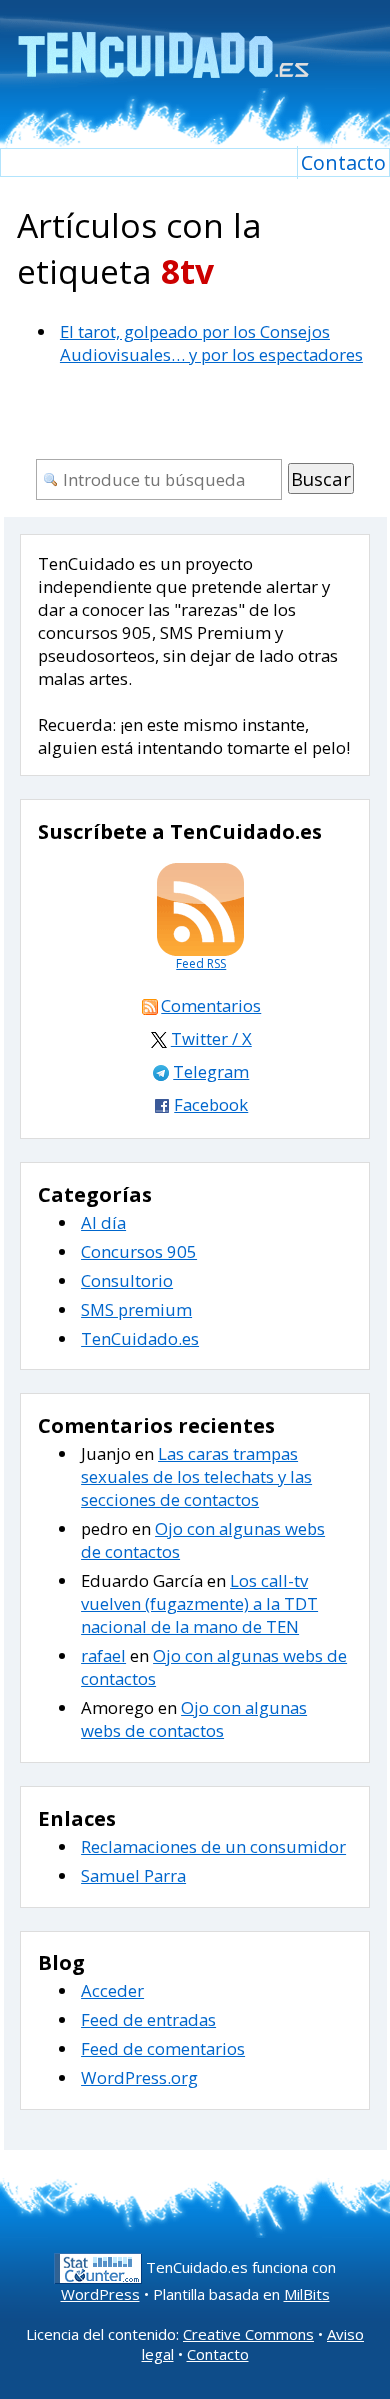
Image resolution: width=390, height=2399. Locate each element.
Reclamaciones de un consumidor (213, 1846)
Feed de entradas (148, 2019)
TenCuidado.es (140, 1338)
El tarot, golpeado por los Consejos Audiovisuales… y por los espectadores (211, 343)
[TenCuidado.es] (162, 42)
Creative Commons (248, 2334)
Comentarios (211, 1005)
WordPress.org (139, 2077)
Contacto (343, 162)
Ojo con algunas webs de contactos (194, 1719)
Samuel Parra (133, 1875)
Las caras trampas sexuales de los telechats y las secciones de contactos (196, 1476)
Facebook (211, 1104)
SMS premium (136, 1309)
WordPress (100, 2294)
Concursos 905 (139, 1251)
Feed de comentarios (163, 2048)
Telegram (211, 1071)
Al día (103, 1222)
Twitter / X (211, 1038)
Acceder (112, 1990)
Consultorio (127, 1280)
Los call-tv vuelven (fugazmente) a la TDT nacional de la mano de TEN (199, 1603)
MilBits (307, 2294)
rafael (103, 1655)
